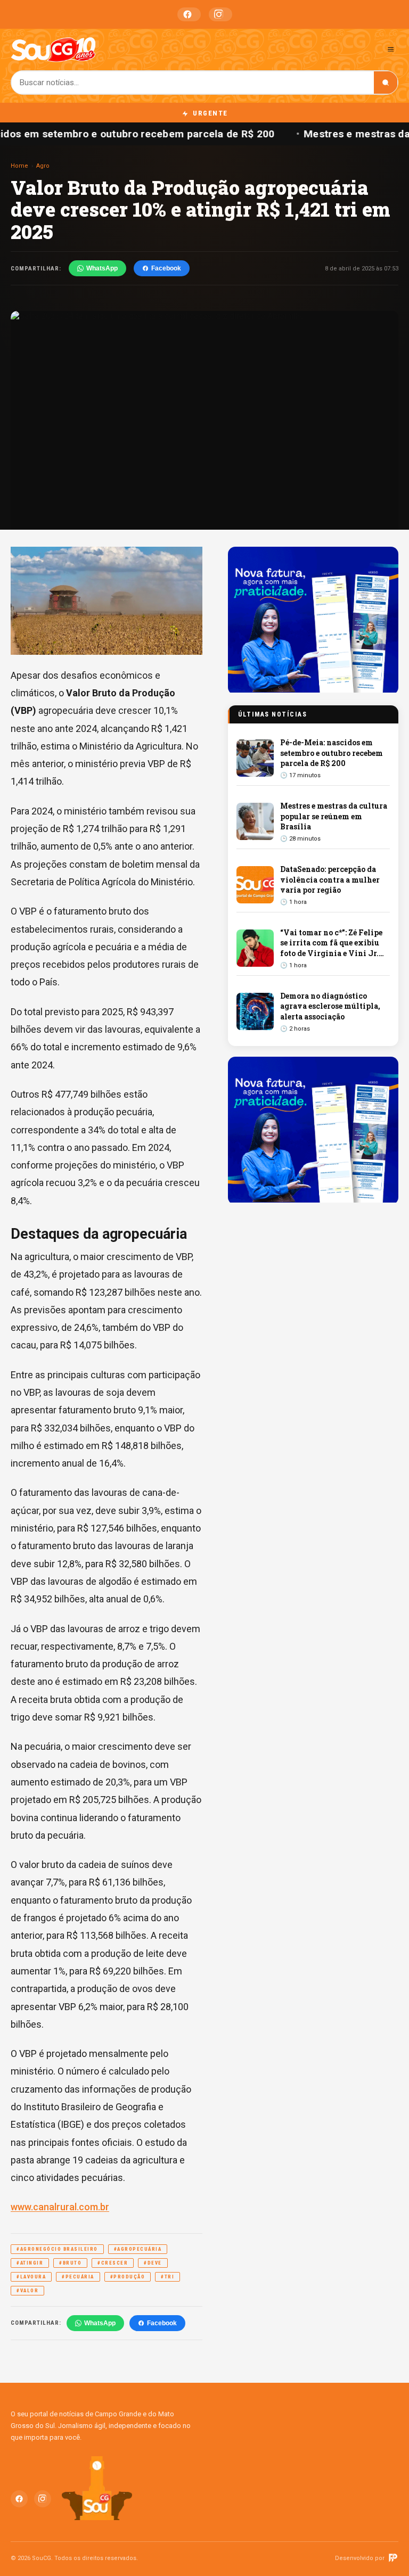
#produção (128, 2277)
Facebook (189, 14)
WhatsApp (102, 268)
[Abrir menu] (391, 49)
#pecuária (78, 2277)
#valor (27, 2291)
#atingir (30, 2263)
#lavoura (31, 2277)
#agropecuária (138, 2249)
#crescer (113, 2263)
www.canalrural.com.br (60, 2207)
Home (19, 166)
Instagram (220, 14)
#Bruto (70, 2263)
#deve (153, 2263)
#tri (167, 2277)
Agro (43, 166)
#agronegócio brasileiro (57, 2249)
